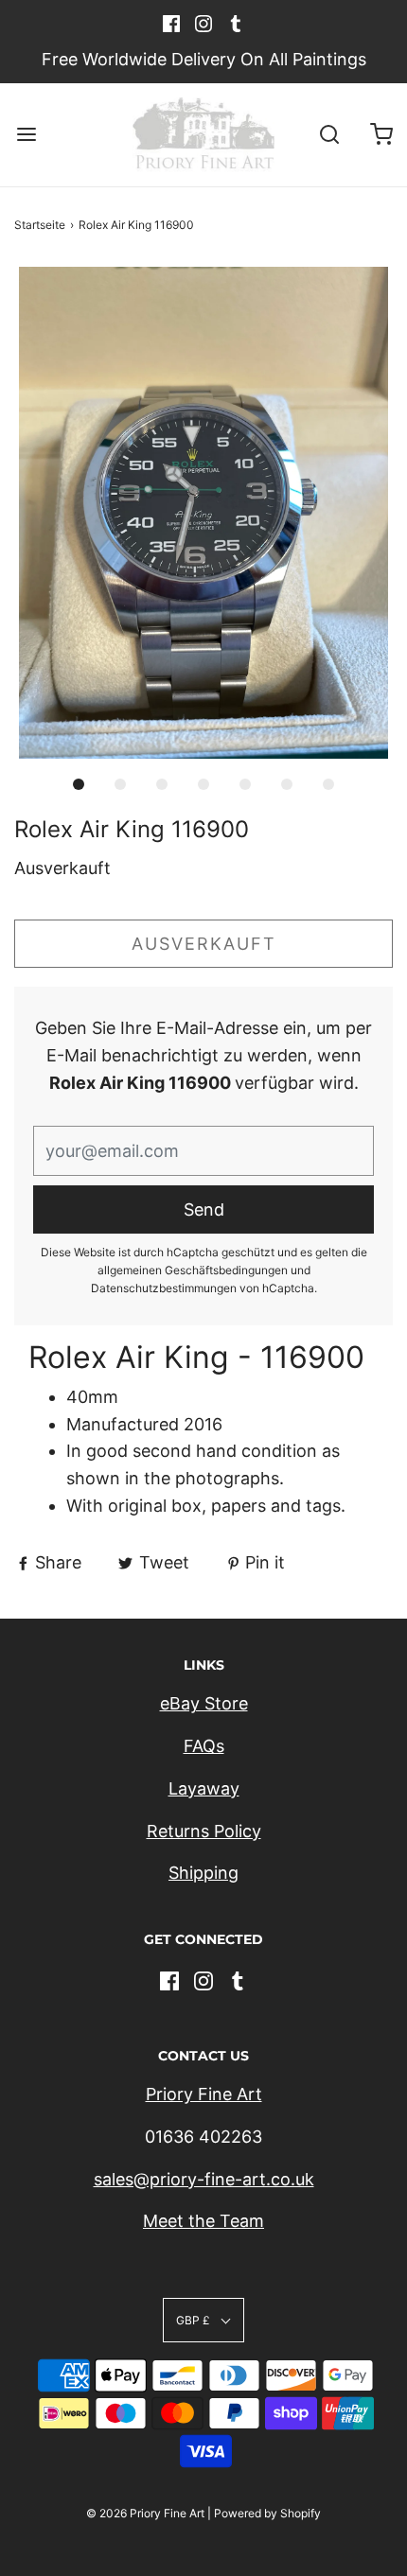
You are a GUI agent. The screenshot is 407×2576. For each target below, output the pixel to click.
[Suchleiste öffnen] (329, 135)
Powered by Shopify (267, 2513)
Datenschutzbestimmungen (164, 1288)
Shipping (203, 1873)
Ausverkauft (204, 944)
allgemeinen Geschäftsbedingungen (193, 1270)
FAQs (204, 1746)
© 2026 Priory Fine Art (145, 2513)
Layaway (204, 1788)
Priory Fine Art (204, 2094)
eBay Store (204, 1703)
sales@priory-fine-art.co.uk (204, 2179)
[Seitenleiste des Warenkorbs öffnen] (381, 135)
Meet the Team (203, 2221)
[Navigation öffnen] (26, 135)
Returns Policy (204, 1831)
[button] (203, 513)
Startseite (40, 225)
